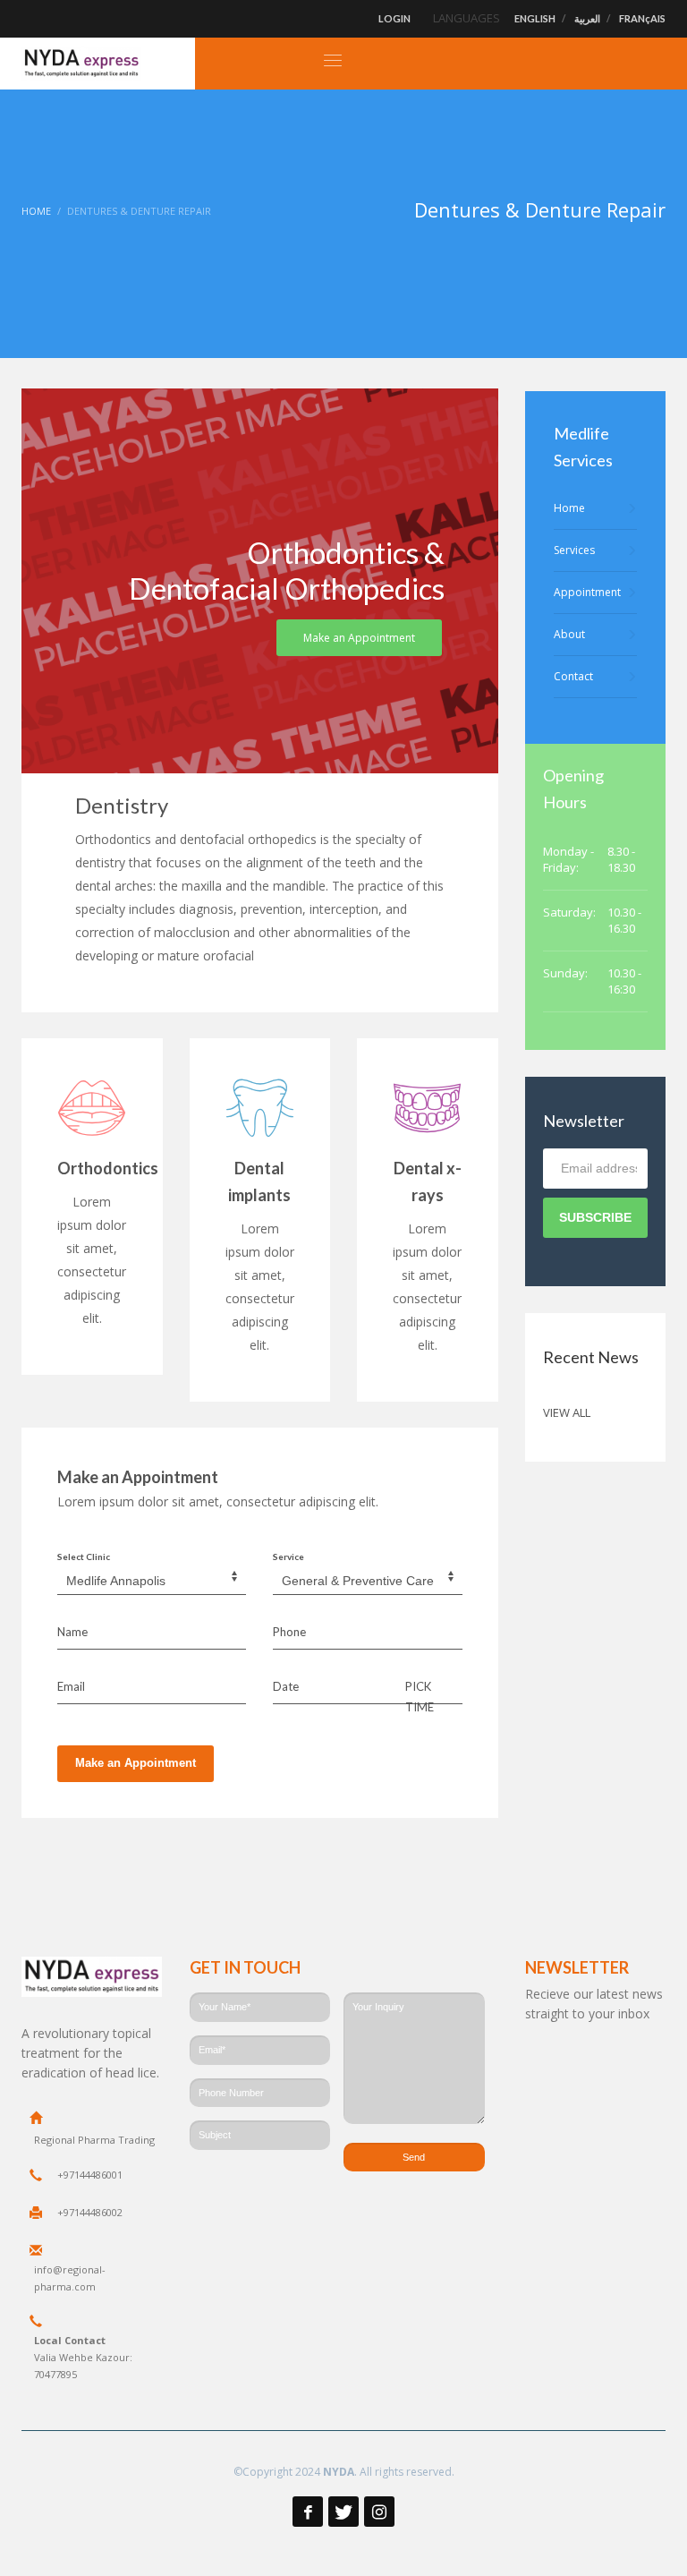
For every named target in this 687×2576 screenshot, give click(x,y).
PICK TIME (420, 1696)
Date (286, 1686)
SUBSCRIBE (595, 1217)
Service (288, 1557)
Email (71, 1686)
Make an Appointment (136, 1763)
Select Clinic (84, 1557)
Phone (289, 1632)
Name (72, 1632)
